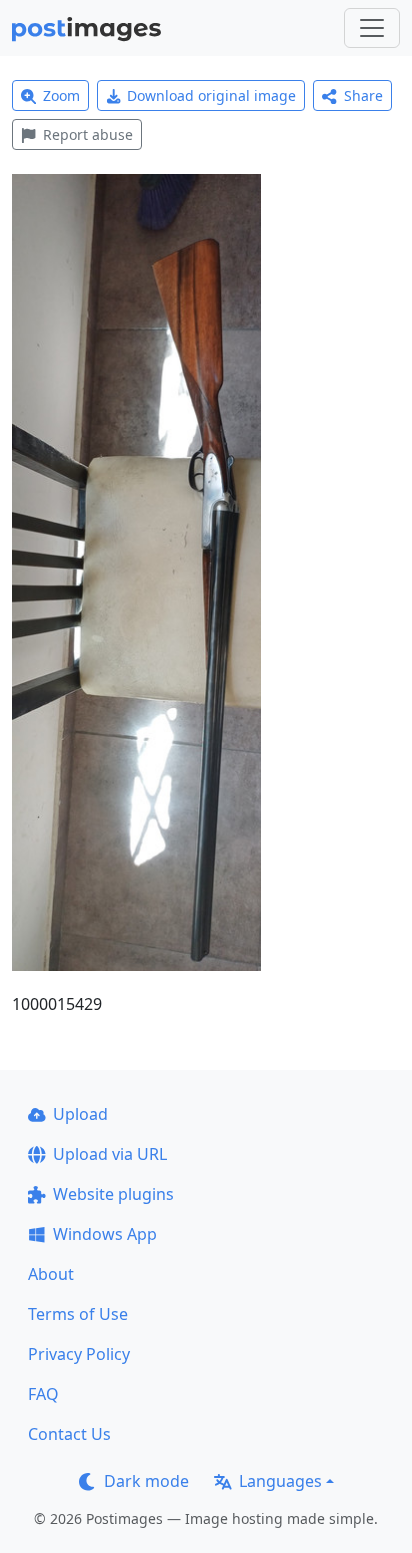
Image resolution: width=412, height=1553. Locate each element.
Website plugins (113, 1194)
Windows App (105, 1234)
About (51, 1274)
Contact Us (69, 1434)
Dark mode (146, 1481)
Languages (280, 1481)
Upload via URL (110, 1154)
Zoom (61, 95)
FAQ (43, 1394)
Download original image (211, 95)
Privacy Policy (79, 1354)
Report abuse (88, 134)
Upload (80, 1114)
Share (363, 95)
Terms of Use (78, 1314)
